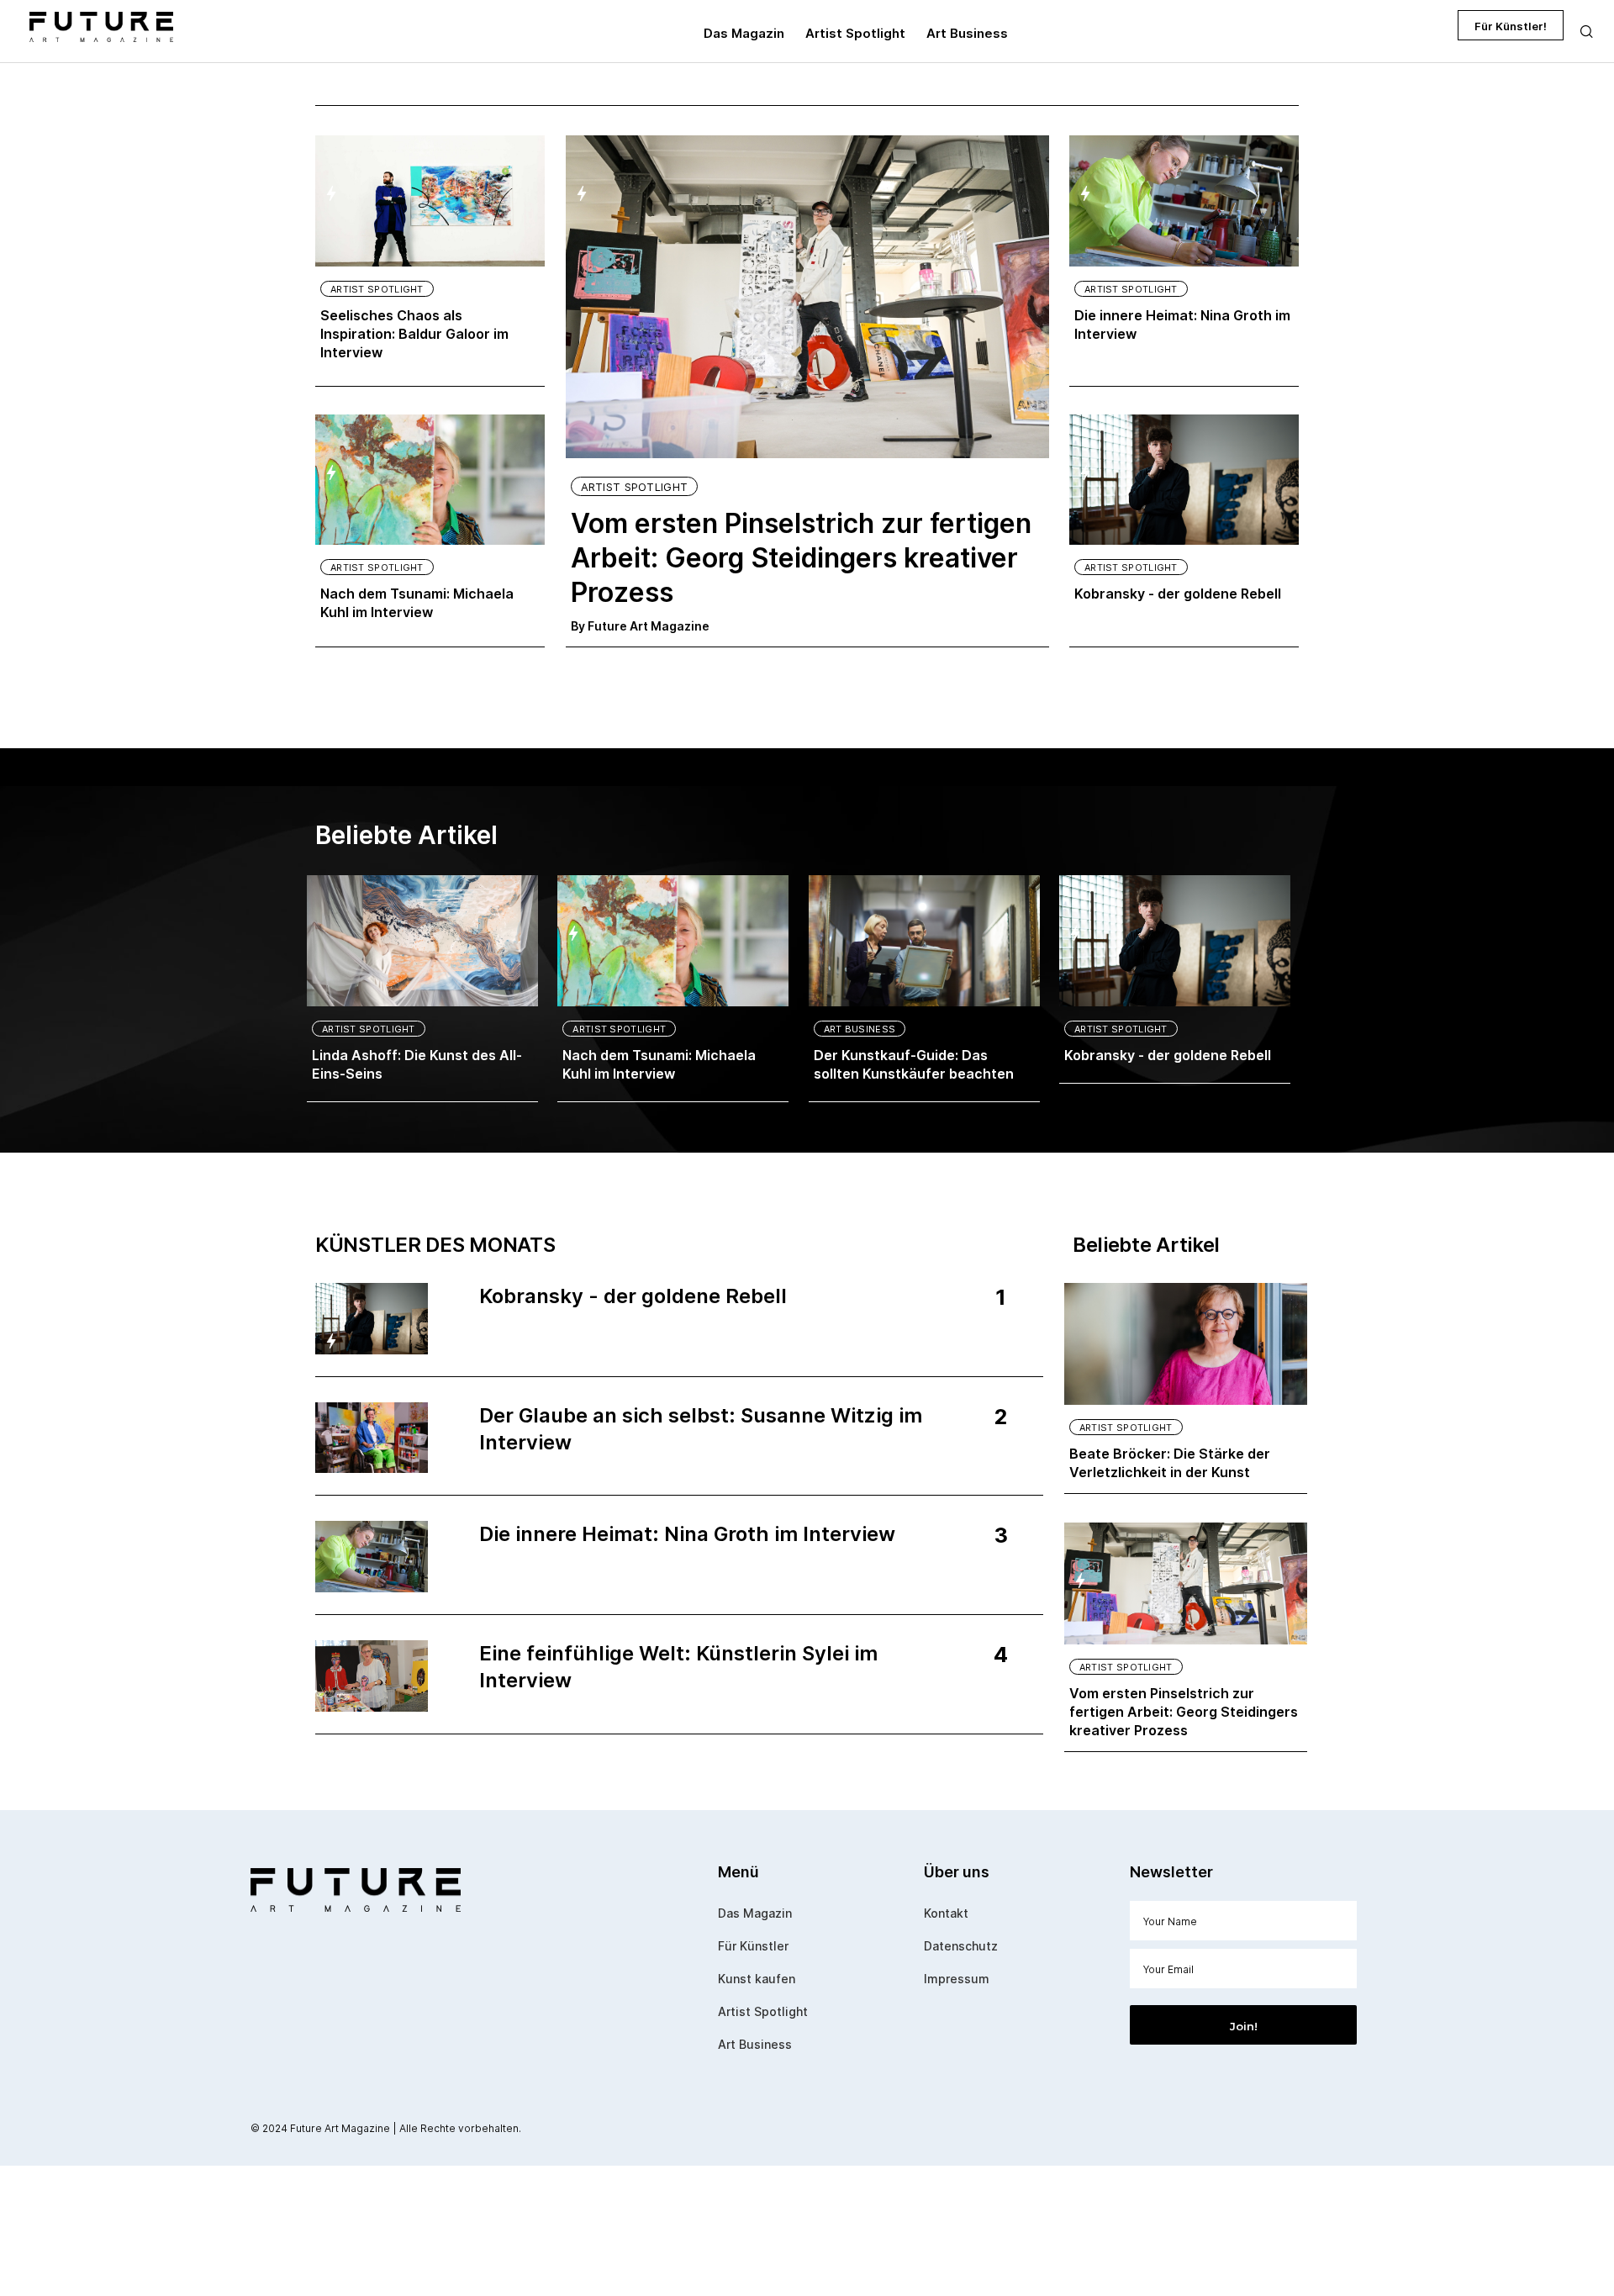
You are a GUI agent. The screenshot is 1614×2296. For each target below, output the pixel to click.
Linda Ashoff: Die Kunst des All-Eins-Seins (417, 1064)
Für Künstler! (1511, 26)
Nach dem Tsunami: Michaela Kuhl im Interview (417, 603)
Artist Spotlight (377, 289)
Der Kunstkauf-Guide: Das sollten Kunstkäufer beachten (914, 1064)
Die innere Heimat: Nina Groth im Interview (1182, 325)
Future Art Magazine (649, 626)
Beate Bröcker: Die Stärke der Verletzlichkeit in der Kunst (1170, 1463)
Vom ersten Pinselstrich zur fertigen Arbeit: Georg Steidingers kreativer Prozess (801, 558)
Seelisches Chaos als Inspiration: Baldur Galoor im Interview (414, 334)
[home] (95, 26)
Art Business (860, 1029)
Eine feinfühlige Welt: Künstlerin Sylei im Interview (678, 1667)
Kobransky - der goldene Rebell (1178, 594)
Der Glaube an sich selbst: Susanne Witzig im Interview (701, 1429)
